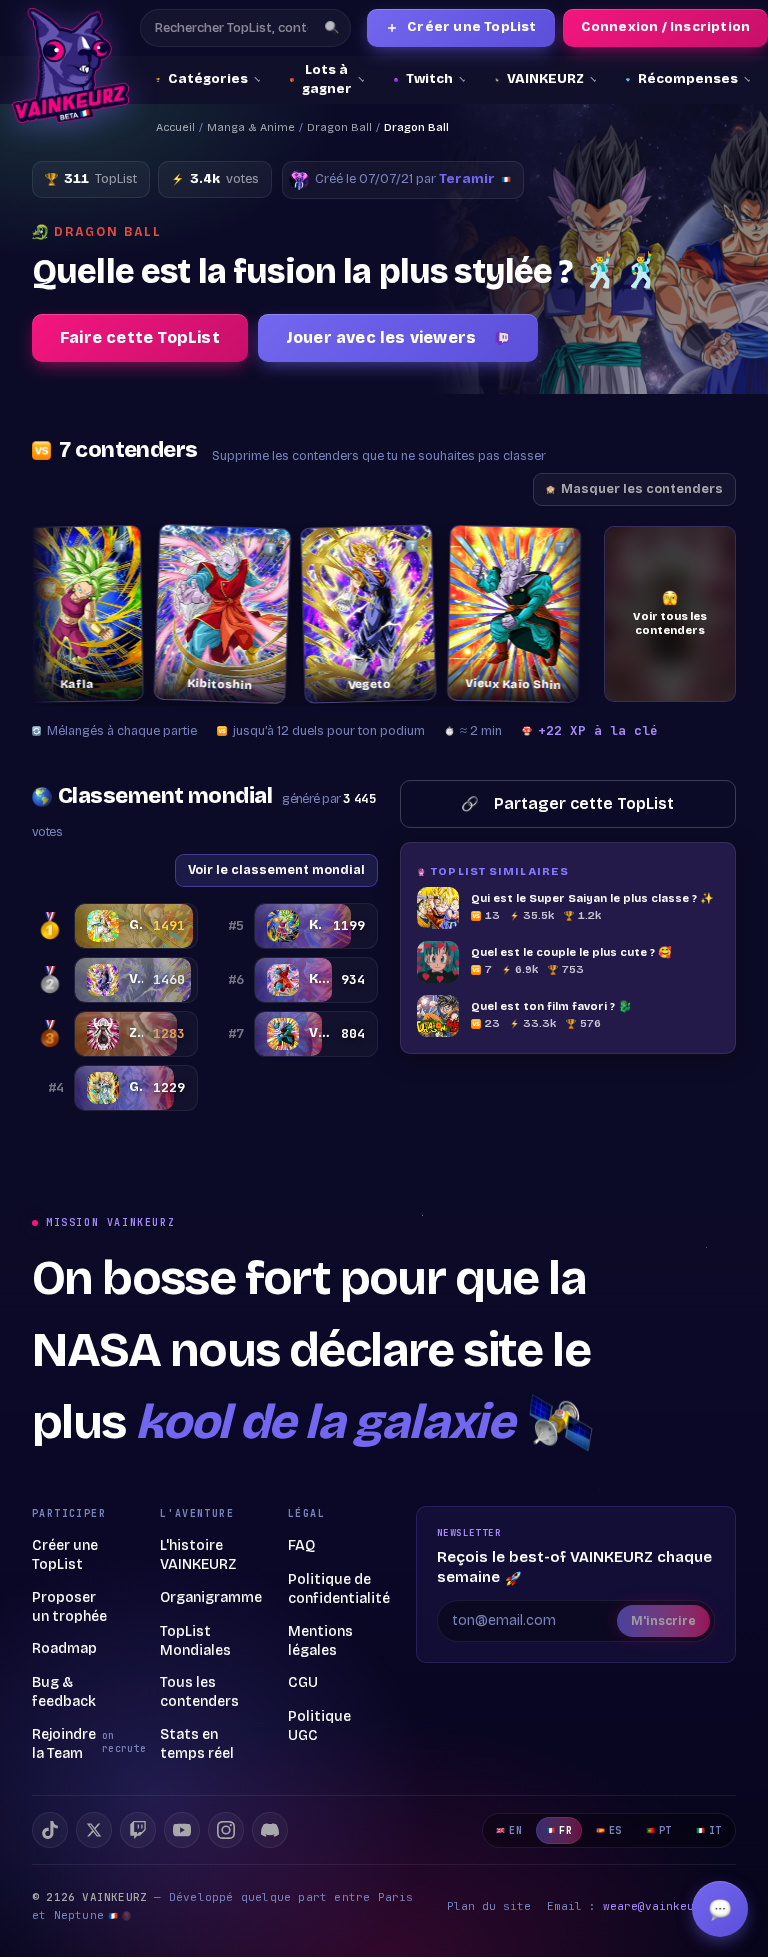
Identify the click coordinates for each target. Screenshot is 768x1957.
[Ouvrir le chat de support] (720, 1909)
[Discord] (270, 1830)
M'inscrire (663, 1621)
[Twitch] (138, 1830)
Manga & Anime (251, 127)
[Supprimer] (94, 546)
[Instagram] (226, 1830)
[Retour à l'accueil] (70, 65)
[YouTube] (182, 1830)
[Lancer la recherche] (332, 28)
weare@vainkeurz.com (669, 1906)
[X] (94, 1830)
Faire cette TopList (140, 337)
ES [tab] (615, 1830)
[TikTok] (50, 1830)
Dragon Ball (339, 127)
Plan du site (489, 1906)
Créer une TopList (461, 27)
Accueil (175, 127)
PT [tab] (665, 1830)
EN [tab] (515, 1830)
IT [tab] (715, 1830)
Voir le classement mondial (276, 869)
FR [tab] (565, 1830)
